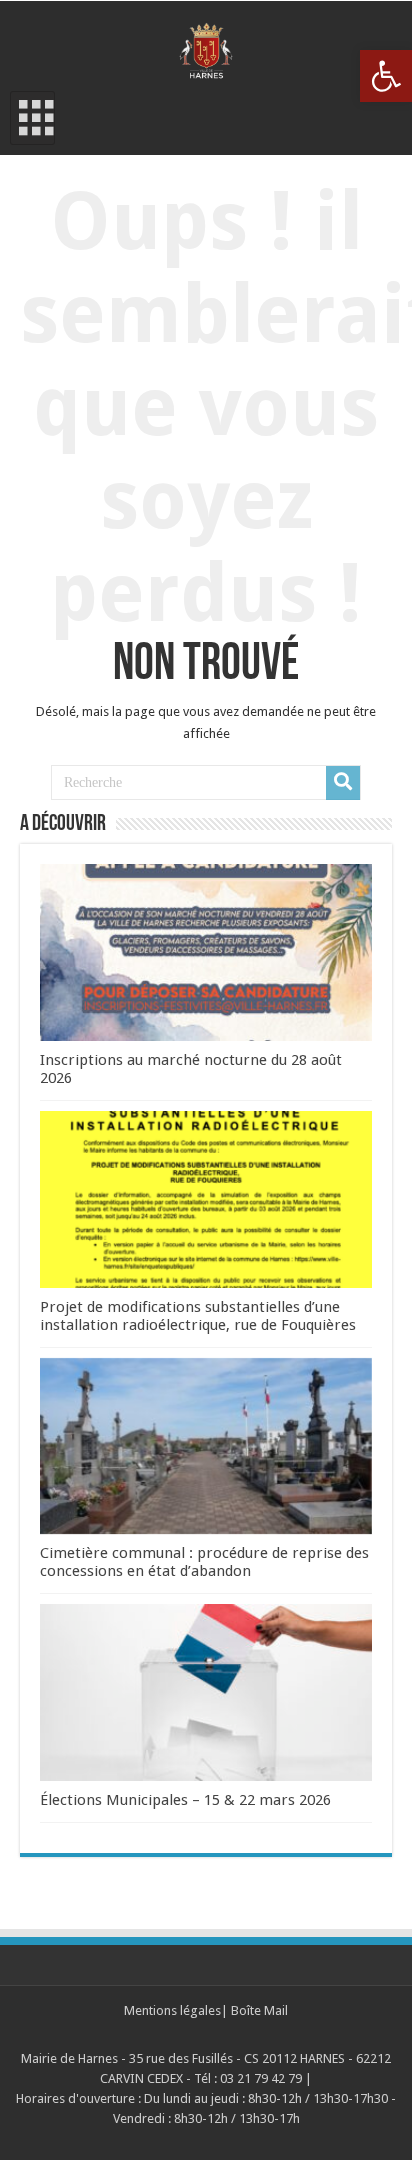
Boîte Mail (259, 2010)
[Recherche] (343, 783)
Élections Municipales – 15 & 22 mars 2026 (185, 1800)
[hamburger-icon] (32, 118)
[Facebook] (195, 2035)
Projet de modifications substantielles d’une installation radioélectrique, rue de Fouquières (198, 1316)
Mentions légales (172, 2010)
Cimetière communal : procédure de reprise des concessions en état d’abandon (204, 1562)
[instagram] (217, 2035)
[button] (386, 76)
